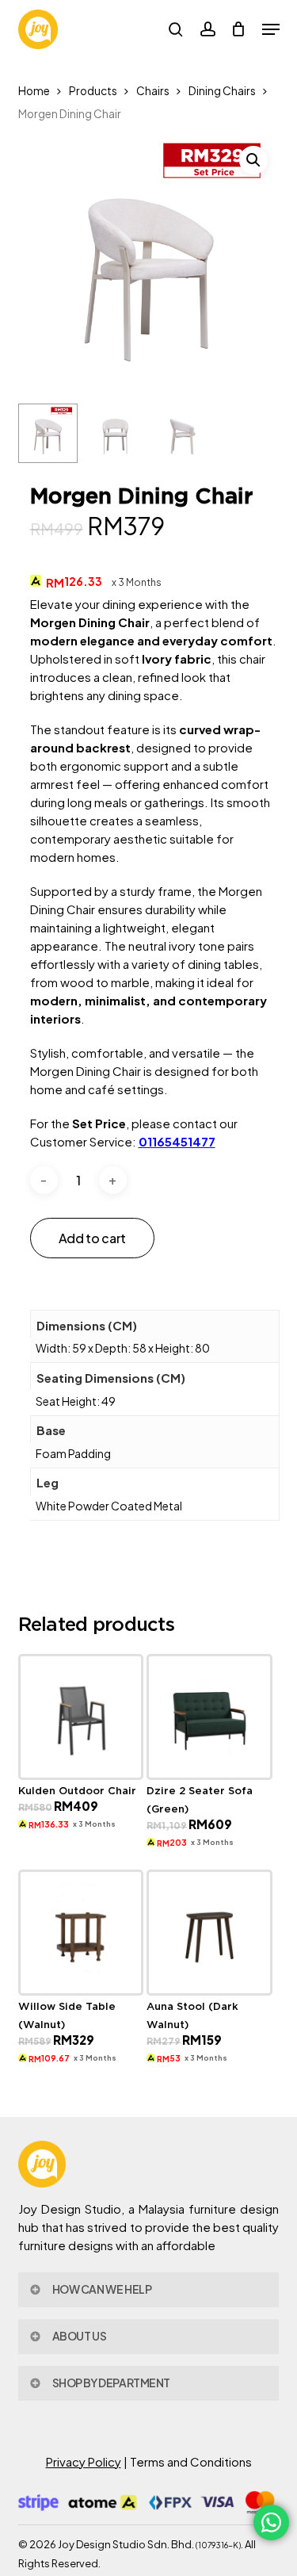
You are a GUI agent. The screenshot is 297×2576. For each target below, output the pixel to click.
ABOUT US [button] (80, 2336)
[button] (271, 29)
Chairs (153, 91)
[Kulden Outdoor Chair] (81, 1717)
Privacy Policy (84, 2461)
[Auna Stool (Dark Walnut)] (209, 1932)
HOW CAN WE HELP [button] (102, 2289)
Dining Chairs (222, 91)
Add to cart (92, 1238)
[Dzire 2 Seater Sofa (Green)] (209, 1717)
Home (34, 91)
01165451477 (177, 1141)
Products (93, 91)
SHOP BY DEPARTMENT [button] (111, 2383)
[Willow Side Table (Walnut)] (81, 1932)
